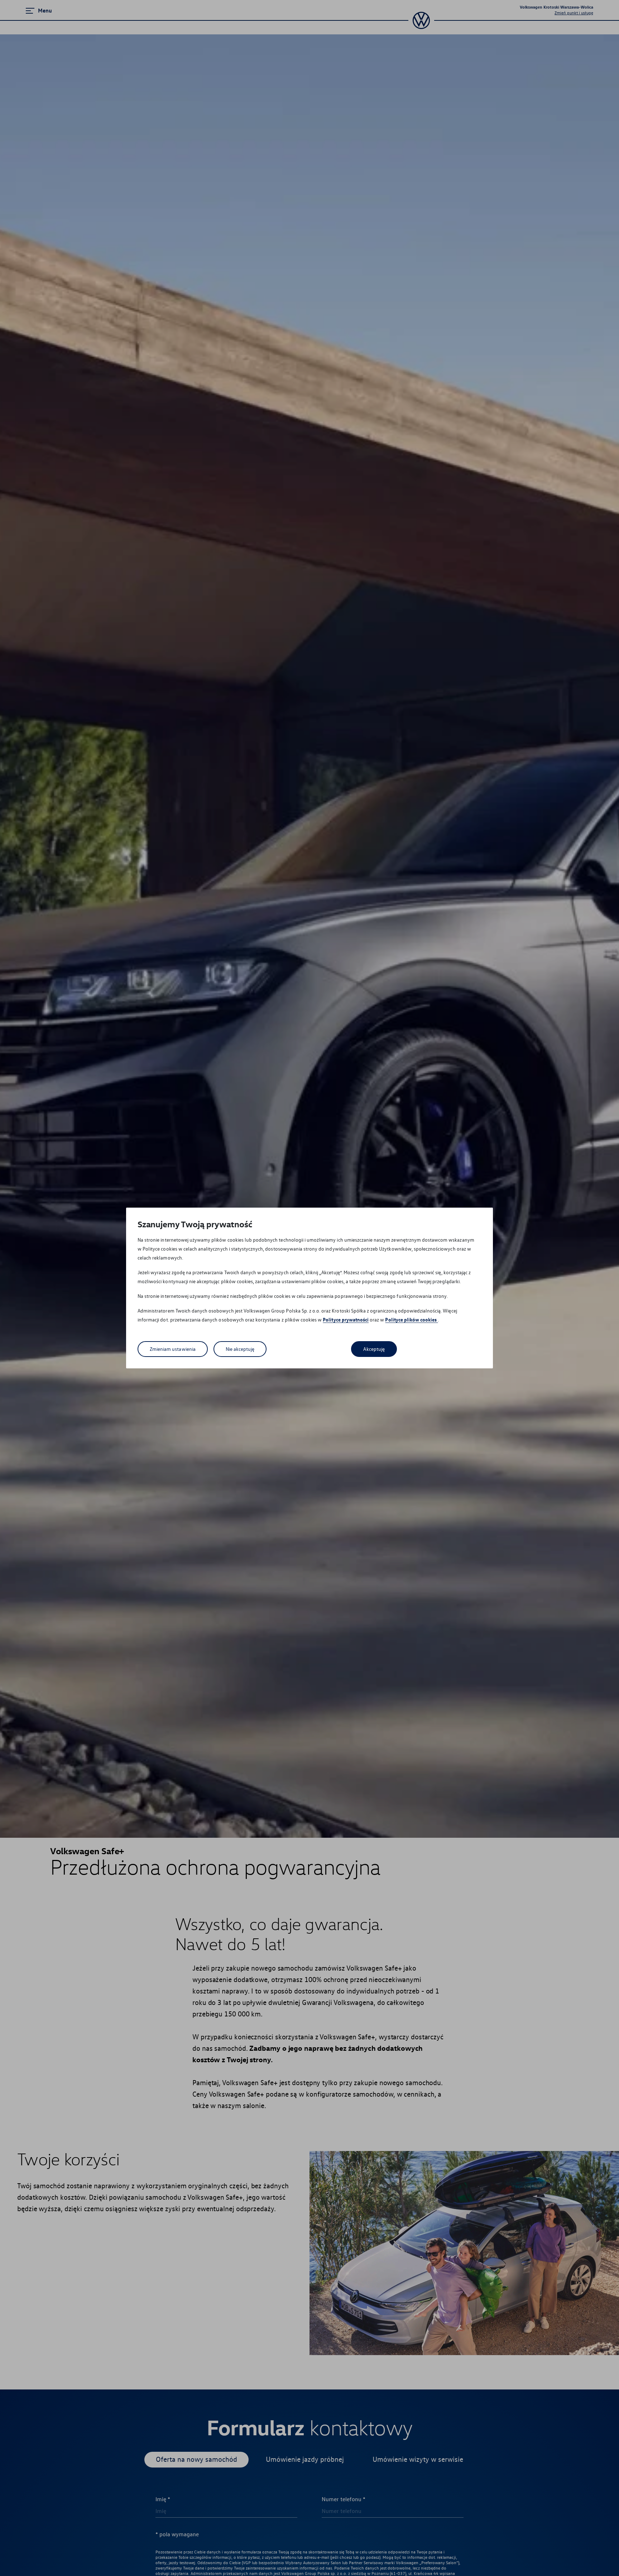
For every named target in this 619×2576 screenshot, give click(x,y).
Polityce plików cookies (411, 1320)
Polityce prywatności (346, 1320)
